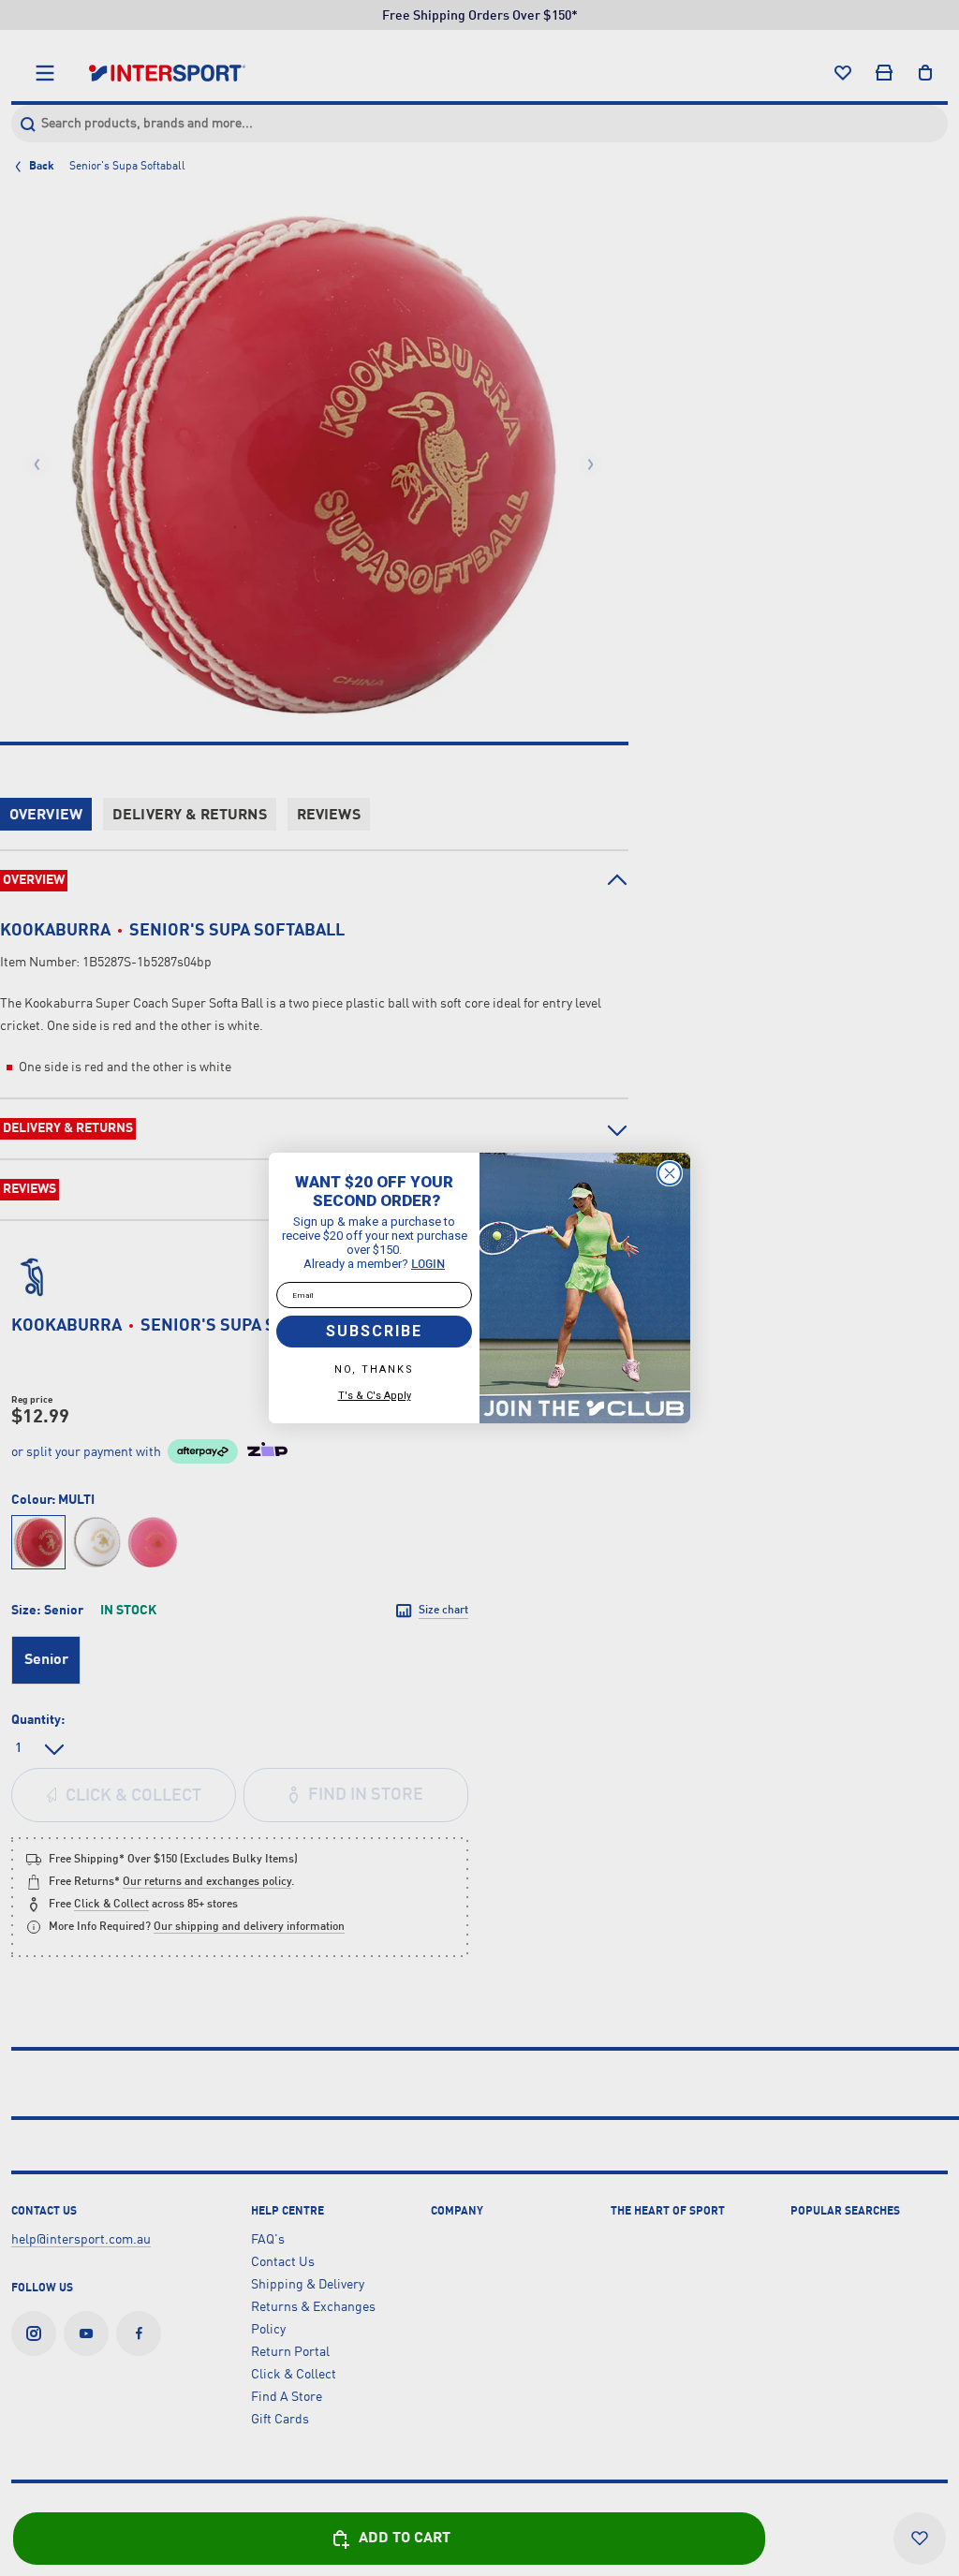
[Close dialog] (670, 1173)
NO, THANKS (374, 1369)
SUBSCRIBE (374, 1331)
